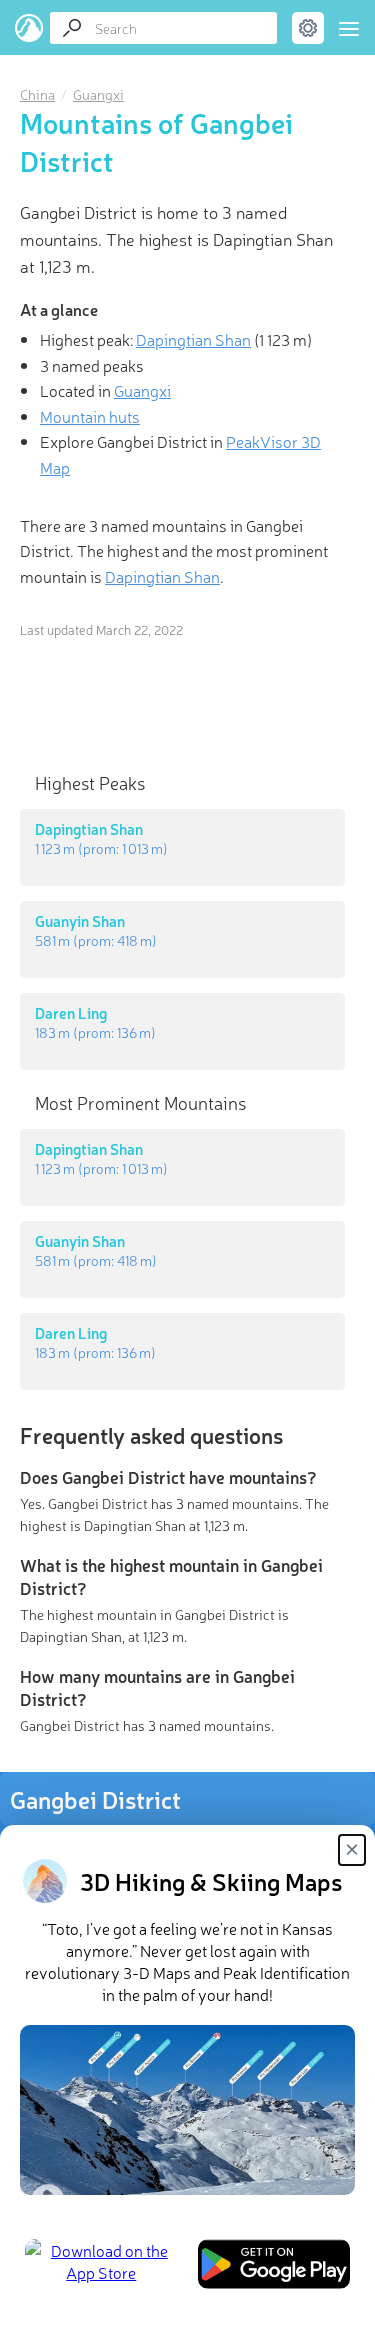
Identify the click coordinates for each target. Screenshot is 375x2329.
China (37, 94)
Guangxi (98, 94)
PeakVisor (29, 28)
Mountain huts (90, 416)
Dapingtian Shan (193, 339)
